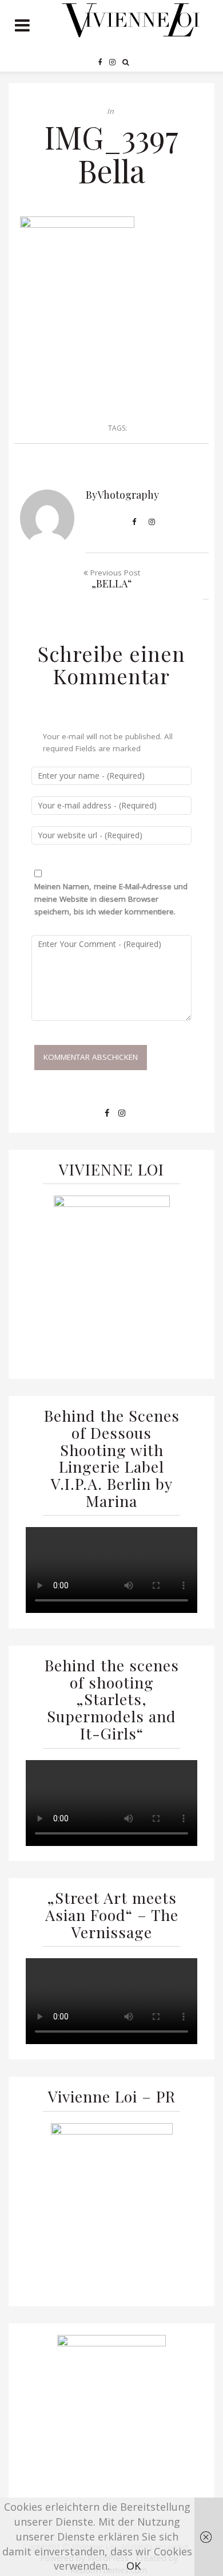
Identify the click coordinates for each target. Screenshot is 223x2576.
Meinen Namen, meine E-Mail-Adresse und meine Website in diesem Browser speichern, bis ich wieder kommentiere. (111, 899)
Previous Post (114, 579)
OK (134, 2566)
